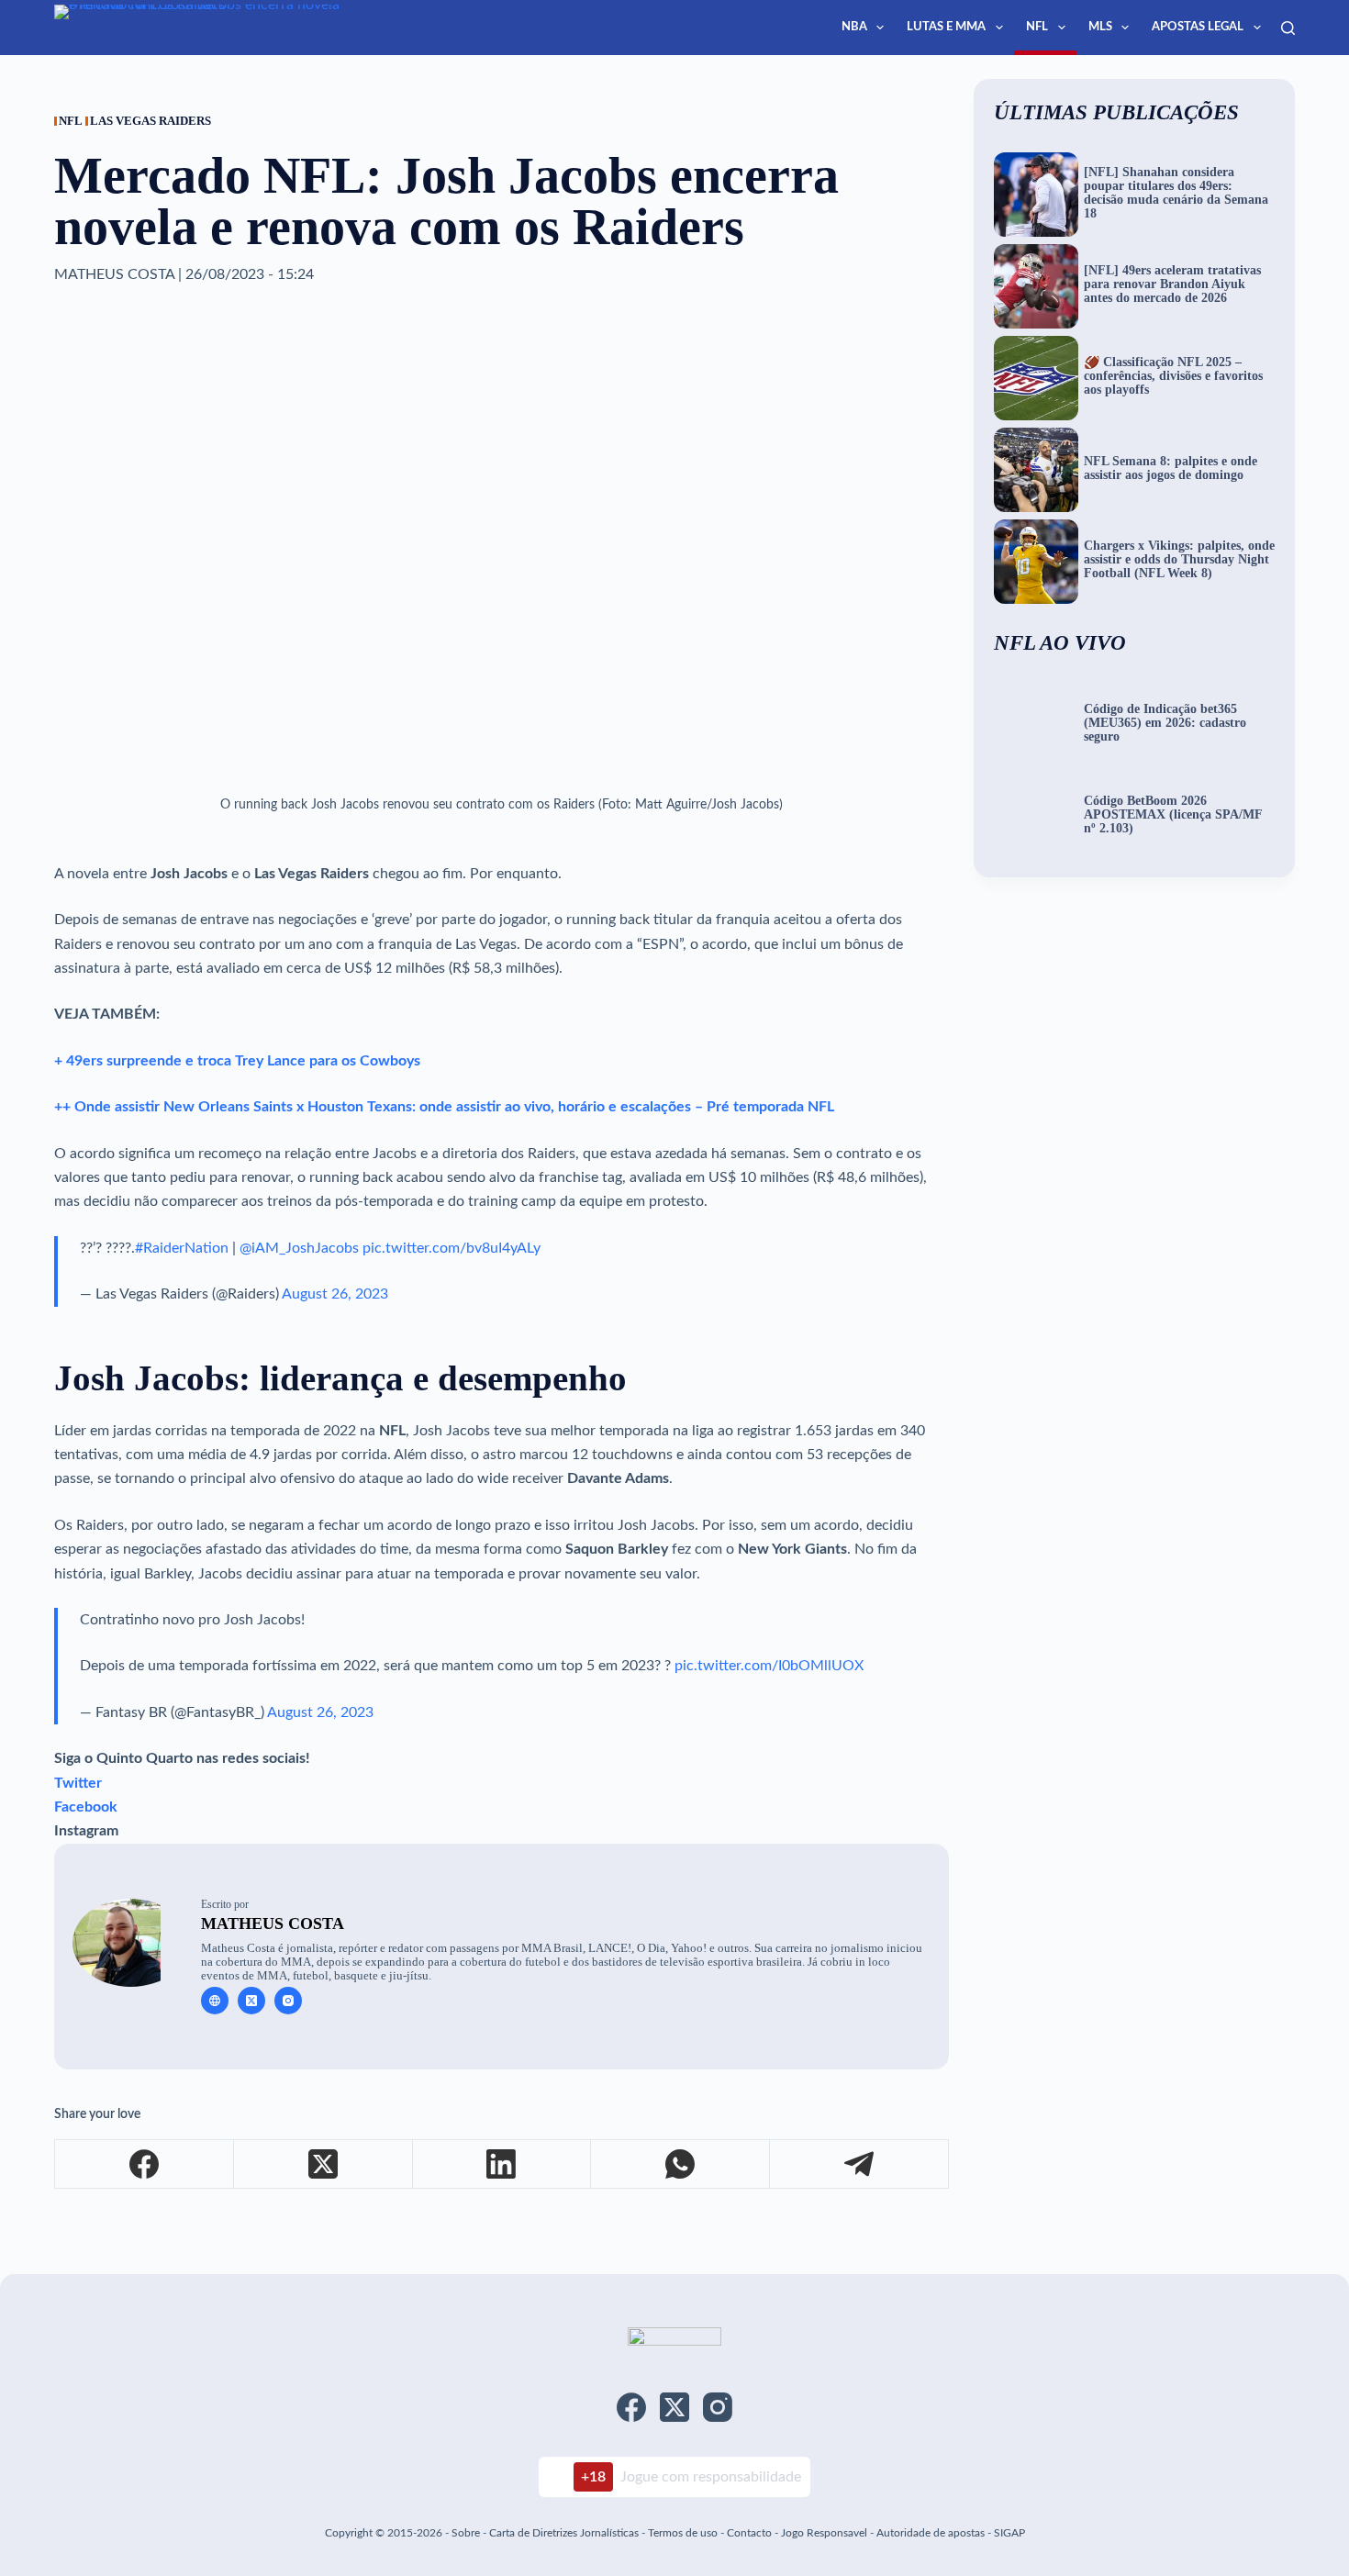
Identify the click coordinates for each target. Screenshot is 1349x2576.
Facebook (86, 1807)
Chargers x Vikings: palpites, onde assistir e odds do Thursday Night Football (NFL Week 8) (1179, 560)
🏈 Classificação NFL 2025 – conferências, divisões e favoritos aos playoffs (1173, 376)
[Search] (1288, 28)
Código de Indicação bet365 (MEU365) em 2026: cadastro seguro (1165, 723)
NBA (854, 27)
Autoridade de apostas (931, 2533)
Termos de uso (683, 2533)
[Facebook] (145, 2164)
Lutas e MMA (946, 27)
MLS (1100, 27)
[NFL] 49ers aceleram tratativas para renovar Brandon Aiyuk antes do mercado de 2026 (1172, 284)
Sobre (466, 2533)
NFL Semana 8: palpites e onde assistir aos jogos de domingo (1171, 468)
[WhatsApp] (680, 2164)
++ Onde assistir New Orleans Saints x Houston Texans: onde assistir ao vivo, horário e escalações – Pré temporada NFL (444, 1107)
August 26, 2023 (335, 1294)
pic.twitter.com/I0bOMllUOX (769, 1666)
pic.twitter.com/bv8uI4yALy (452, 1248)
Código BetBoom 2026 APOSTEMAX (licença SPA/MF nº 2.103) (1173, 815)
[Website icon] (215, 2001)
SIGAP (1009, 2533)
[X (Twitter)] (323, 2164)
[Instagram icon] (288, 2001)
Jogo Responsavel (825, 2533)
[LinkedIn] (502, 2164)
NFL (1037, 27)
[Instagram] (718, 2407)
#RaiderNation (182, 1248)
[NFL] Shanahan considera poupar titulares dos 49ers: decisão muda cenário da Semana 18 (1176, 193)
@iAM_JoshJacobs (299, 1248)
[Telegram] (859, 2164)
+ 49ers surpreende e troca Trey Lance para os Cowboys (237, 1061)
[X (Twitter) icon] (251, 2001)
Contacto (749, 2533)
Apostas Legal (1198, 27)
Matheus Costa (273, 1924)
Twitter (78, 1783)
